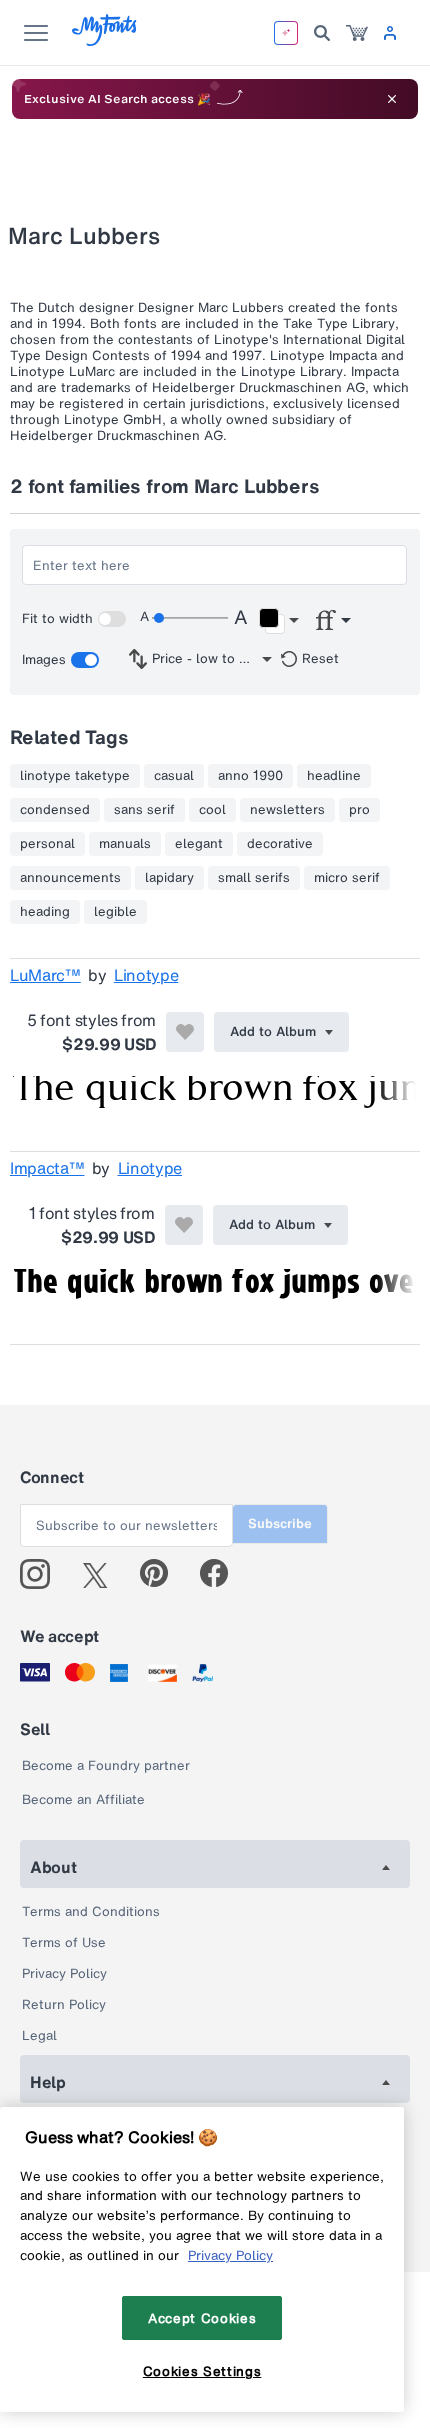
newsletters (287, 810)
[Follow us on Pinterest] (162, 1574)
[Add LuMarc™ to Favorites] (185, 1032)
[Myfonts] (105, 40)
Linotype (146, 975)
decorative (280, 844)
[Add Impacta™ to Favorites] (184, 1225)
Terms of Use (64, 1942)
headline (334, 776)
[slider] (190, 618)
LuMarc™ (45, 975)
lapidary (169, 878)
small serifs (254, 878)
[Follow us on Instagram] (42, 1574)
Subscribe (280, 1523)
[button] (278, 621)
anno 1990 (250, 776)
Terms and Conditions (91, 1911)
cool (212, 810)
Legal (39, 2035)
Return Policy (64, 2004)
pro (359, 810)
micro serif (347, 878)
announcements (70, 878)
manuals (125, 844)
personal (47, 844)
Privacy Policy (64, 1973)
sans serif (144, 810)
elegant (199, 844)
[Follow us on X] (102, 1574)
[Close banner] (392, 99)
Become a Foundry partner (106, 1765)
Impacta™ (47, 1168)
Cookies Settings (202, 2371)
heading (45, 912)
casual (174, 776)
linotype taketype (75, 776)
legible (115, 912)
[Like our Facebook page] (222, 1574)
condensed (55, 810)
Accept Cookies (202, 2318)
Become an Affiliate (83, 1799)
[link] (357, 33)
